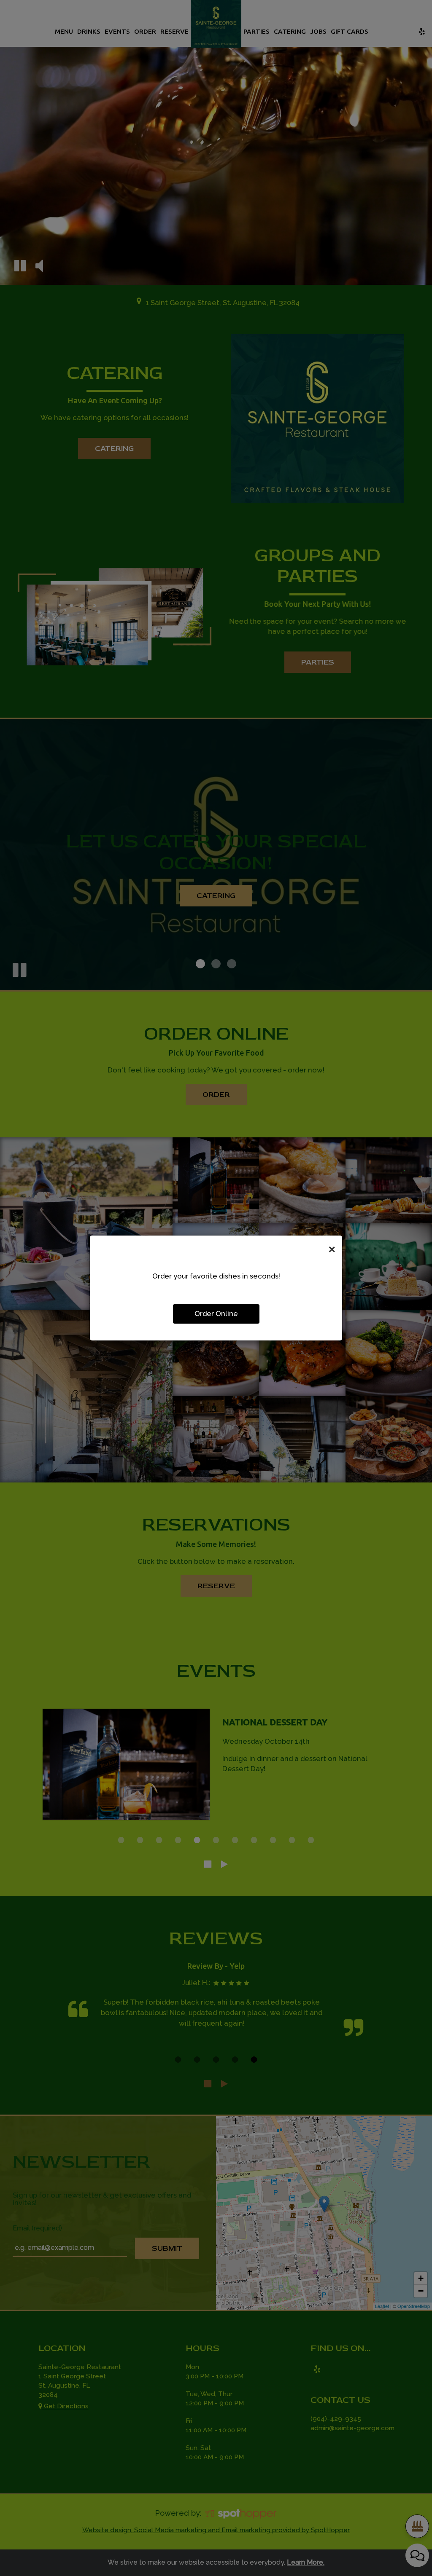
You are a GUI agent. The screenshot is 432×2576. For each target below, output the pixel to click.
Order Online (216, 1313)
